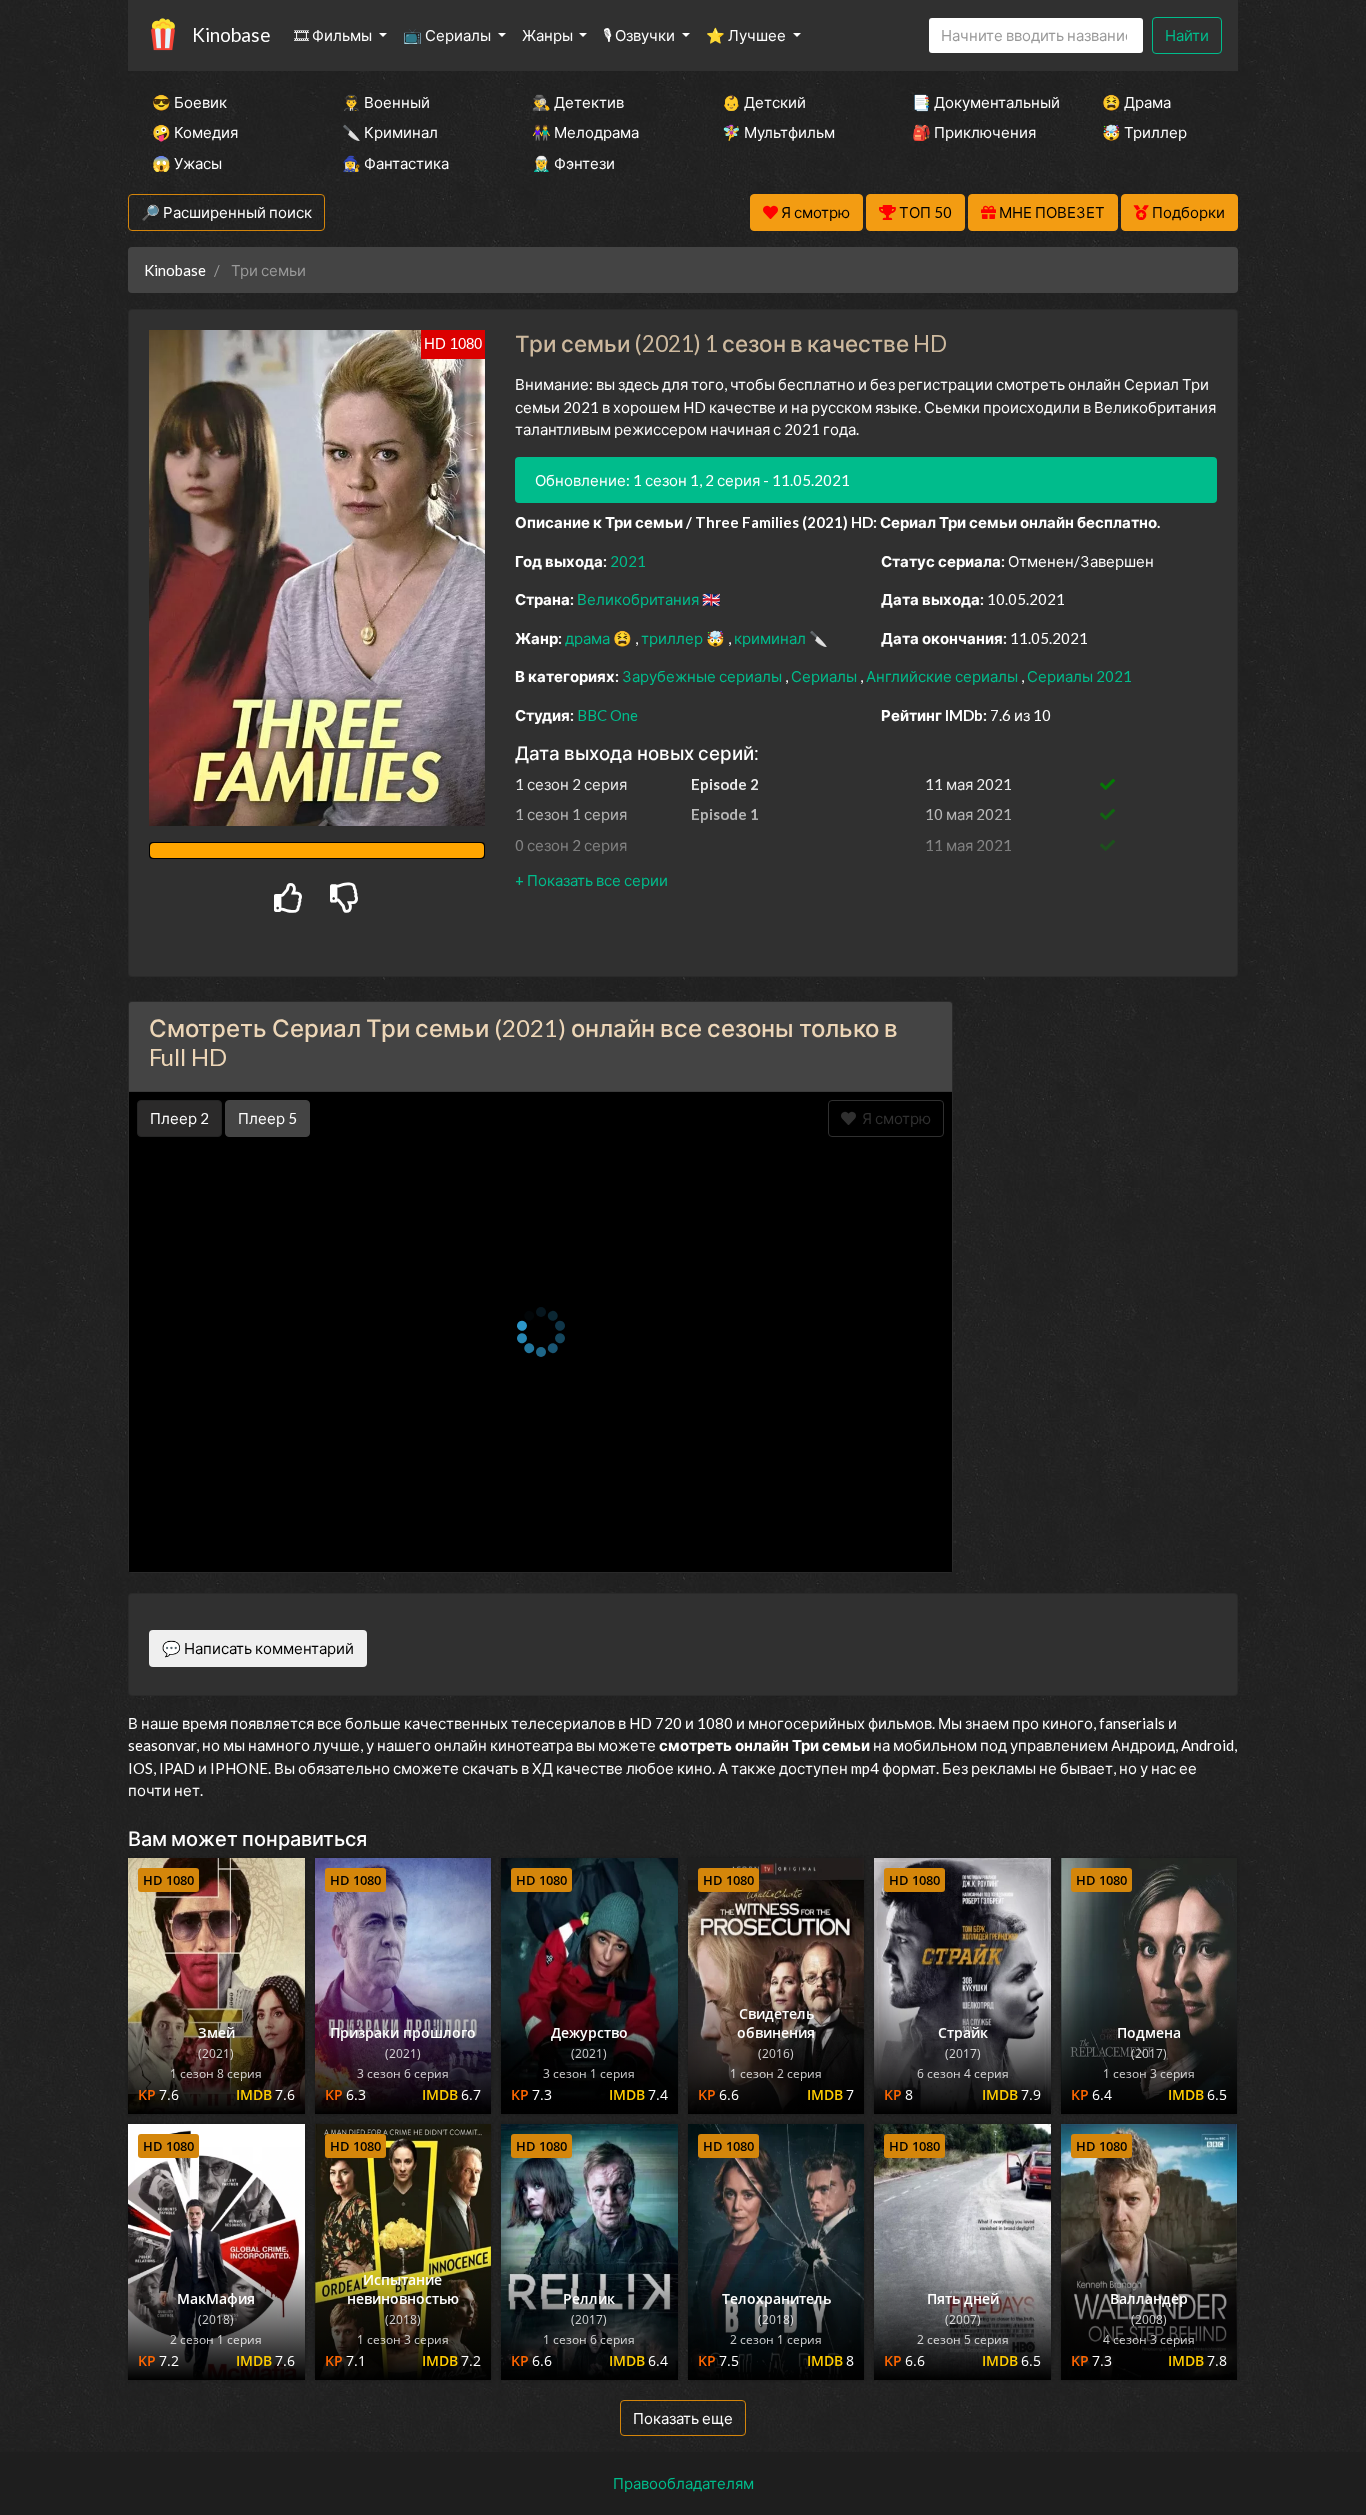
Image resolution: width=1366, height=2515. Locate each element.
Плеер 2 (179, 1118)
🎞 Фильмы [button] (334, 35)
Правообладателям (683, 2483)
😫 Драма (1136, 102)
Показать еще (683, 2418)
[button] (591, 880)
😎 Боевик (189, 102)
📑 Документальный (980, 102)
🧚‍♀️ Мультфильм (778, 132)
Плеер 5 (267, 1118)
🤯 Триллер (1144, 132)
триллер (673, 638)
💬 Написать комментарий (258, 1648)
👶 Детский (764, 102)
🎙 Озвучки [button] (640, 35)
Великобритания (639, 599)
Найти (1187, 35)
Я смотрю (893, 1118)
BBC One (607, 715)
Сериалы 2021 (1079, 676)
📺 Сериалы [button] (448, 35)
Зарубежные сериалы (703, 676)
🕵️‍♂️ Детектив (578, 102)
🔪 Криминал (390, 132)
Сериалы (825, 676)
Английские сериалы (943, 676)
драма (589, 638)
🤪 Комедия (195, 132)
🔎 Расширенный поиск (226, 212)
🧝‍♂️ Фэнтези (573, 163)
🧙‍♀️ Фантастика (395, 163)
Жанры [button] (549, 35)
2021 (628, 561)
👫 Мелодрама (585, 132)
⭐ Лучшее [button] (747, 35)
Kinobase (231, 34)
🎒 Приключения (974, 132)
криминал (771, 638)
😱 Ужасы (187, 163)
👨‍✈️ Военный (386, 102)
